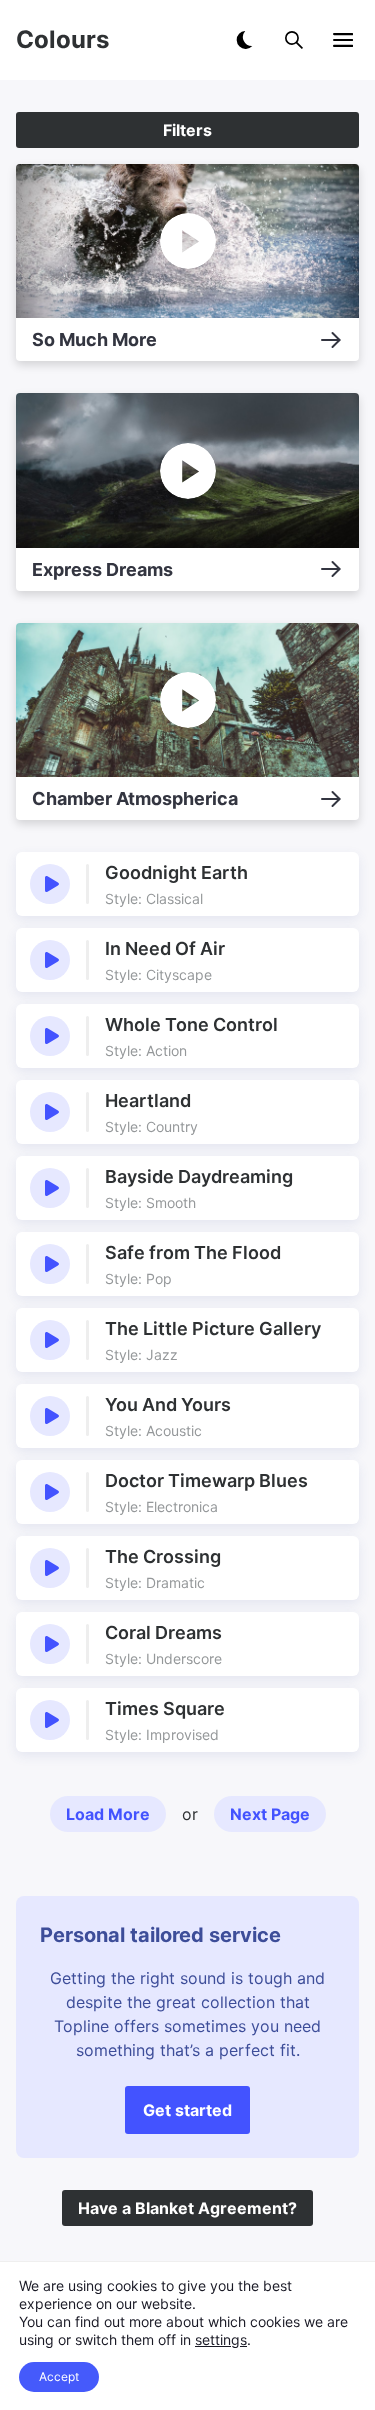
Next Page (270, 1814)
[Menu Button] (343, 40)
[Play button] (50, 884)
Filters (187, 130)
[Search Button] (294, 40)
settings (221, 2339)
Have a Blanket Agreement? (187, 2208)
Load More (108, 1814)
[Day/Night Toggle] (244, 40)
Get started (187, 2110)
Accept (59, 2376)
